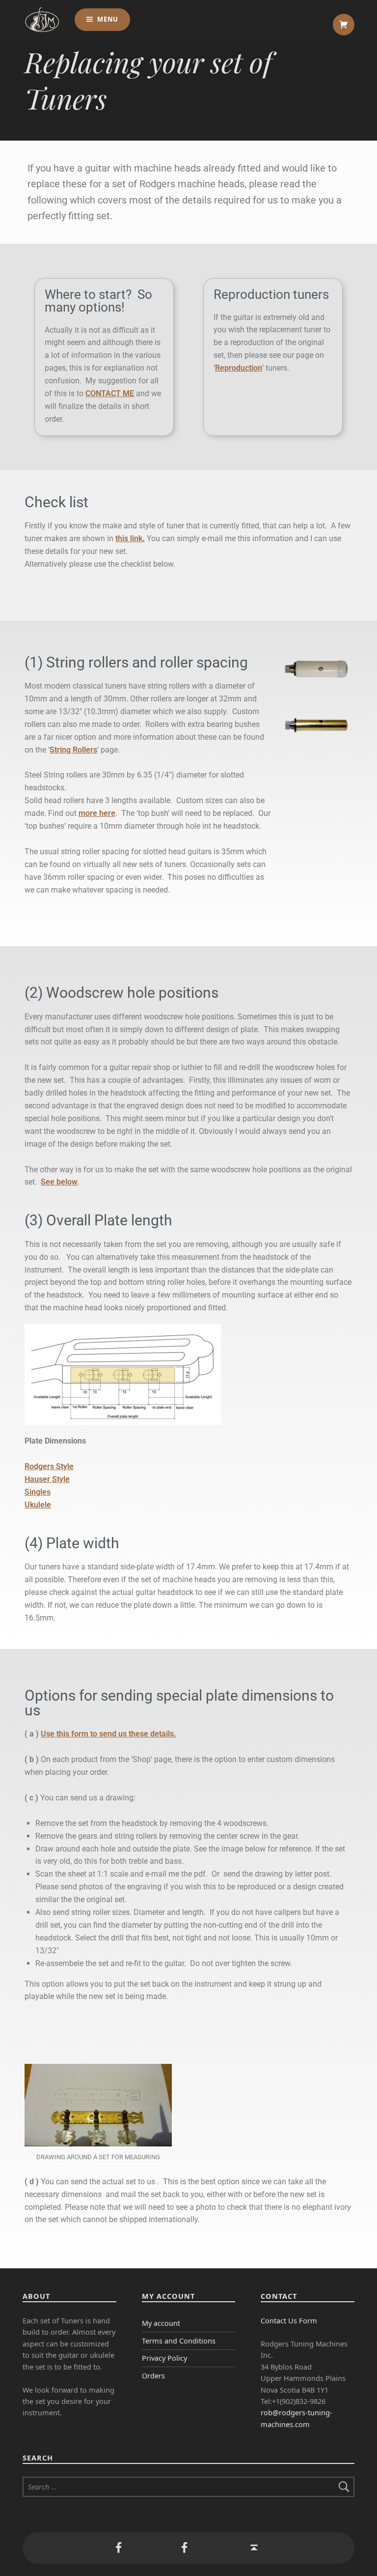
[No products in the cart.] (344, 25)
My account (161, 2323)
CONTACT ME (110, 393)
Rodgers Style (49, 1466)
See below (59, 1182)
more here (97, 813)
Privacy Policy (164, 2358)
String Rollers (73, 750)
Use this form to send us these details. (108, 1734)
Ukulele (38, 1505)
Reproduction (239, 368)
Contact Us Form (289, 2321)
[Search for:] (188, 2487)
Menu (108, 19)
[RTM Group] (118, 2548)
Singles (38, 1492)
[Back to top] (254, 2548)
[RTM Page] (184, 2548)
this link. (130, 538)
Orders (153, 2376)
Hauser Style (47, 1479)
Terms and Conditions (179, 2341)
